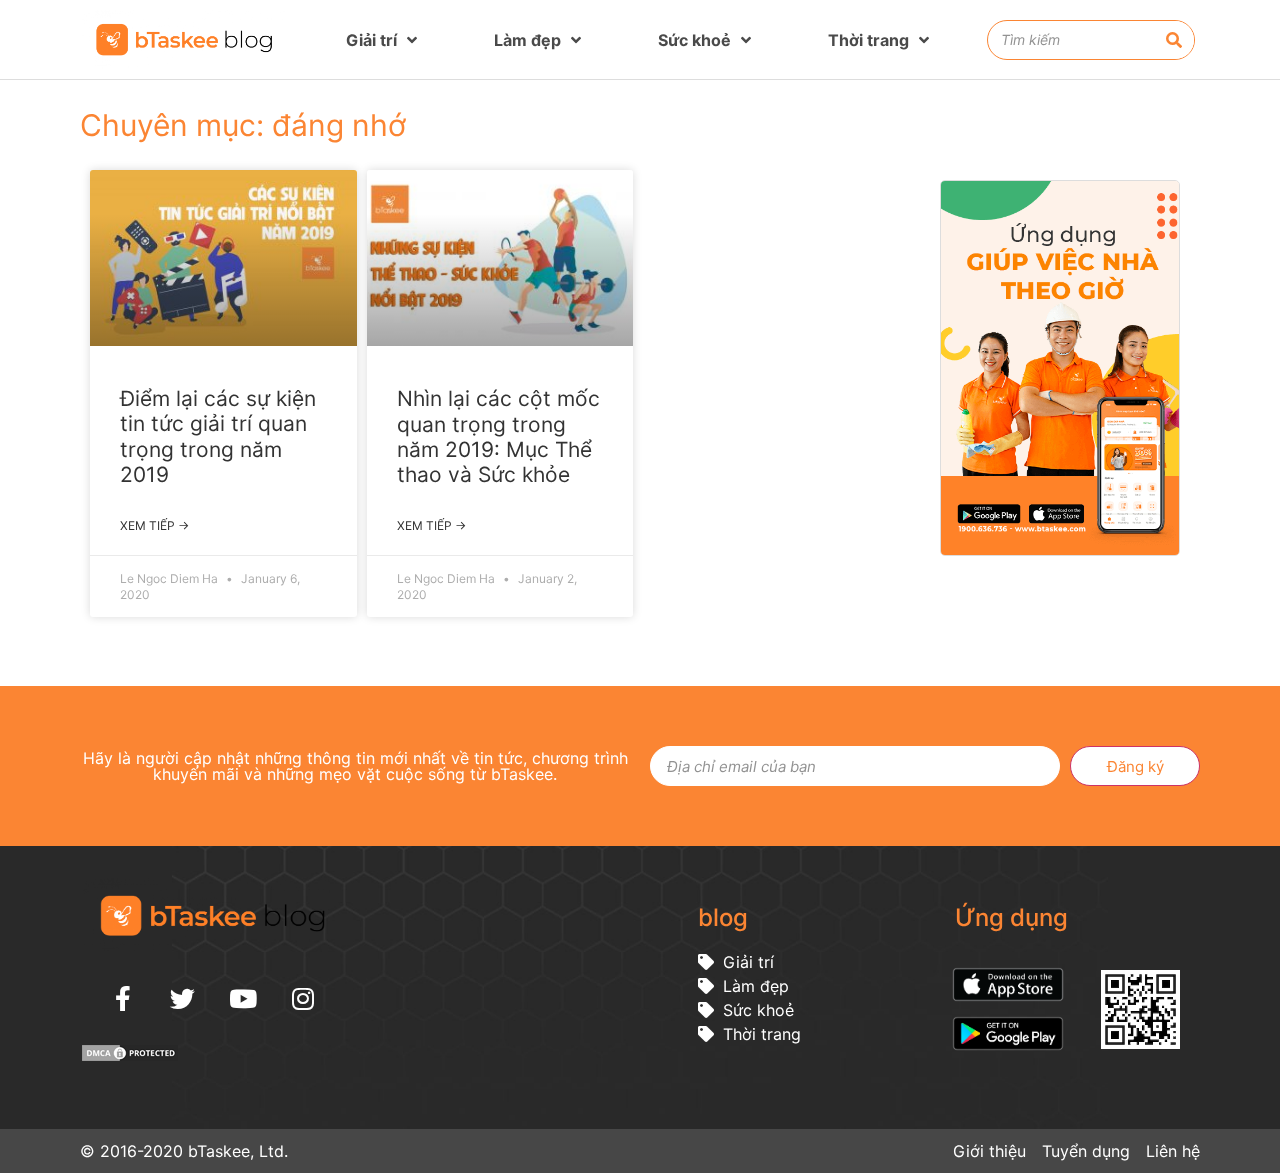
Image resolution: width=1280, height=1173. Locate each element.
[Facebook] (123, 998)
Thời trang (868, 40)
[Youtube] (243, 998)
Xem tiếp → (154, 525)
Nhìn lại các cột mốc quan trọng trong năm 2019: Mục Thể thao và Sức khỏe (498, 436)
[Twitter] (183, 998)
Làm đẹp (527, 40)
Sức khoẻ (694, 40)
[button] (1254, 661)
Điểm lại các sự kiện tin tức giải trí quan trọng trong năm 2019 (218, 436)
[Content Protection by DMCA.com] (130, 1057)
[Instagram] (303, 998)
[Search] (1174, 40)
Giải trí (371, 40)
